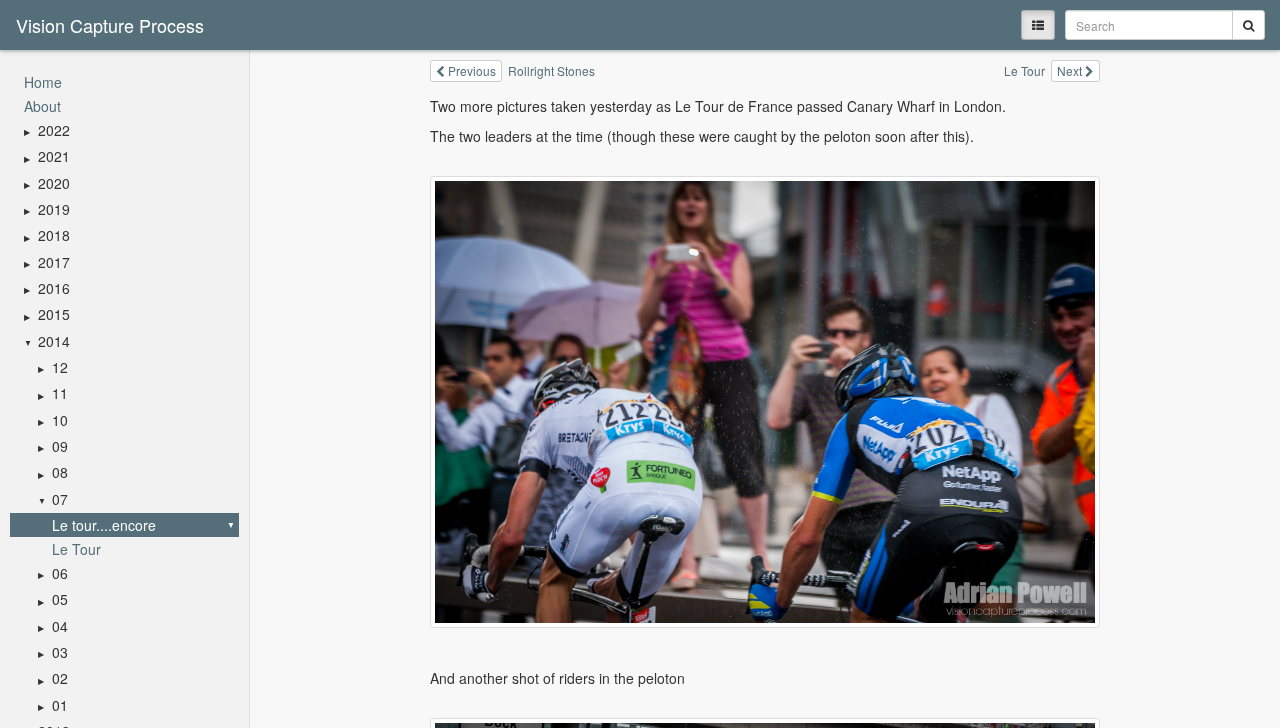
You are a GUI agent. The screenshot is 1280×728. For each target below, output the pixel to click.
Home (43, 82)
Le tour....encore (104, 525)
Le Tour (76, 549)
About (42, 106)
